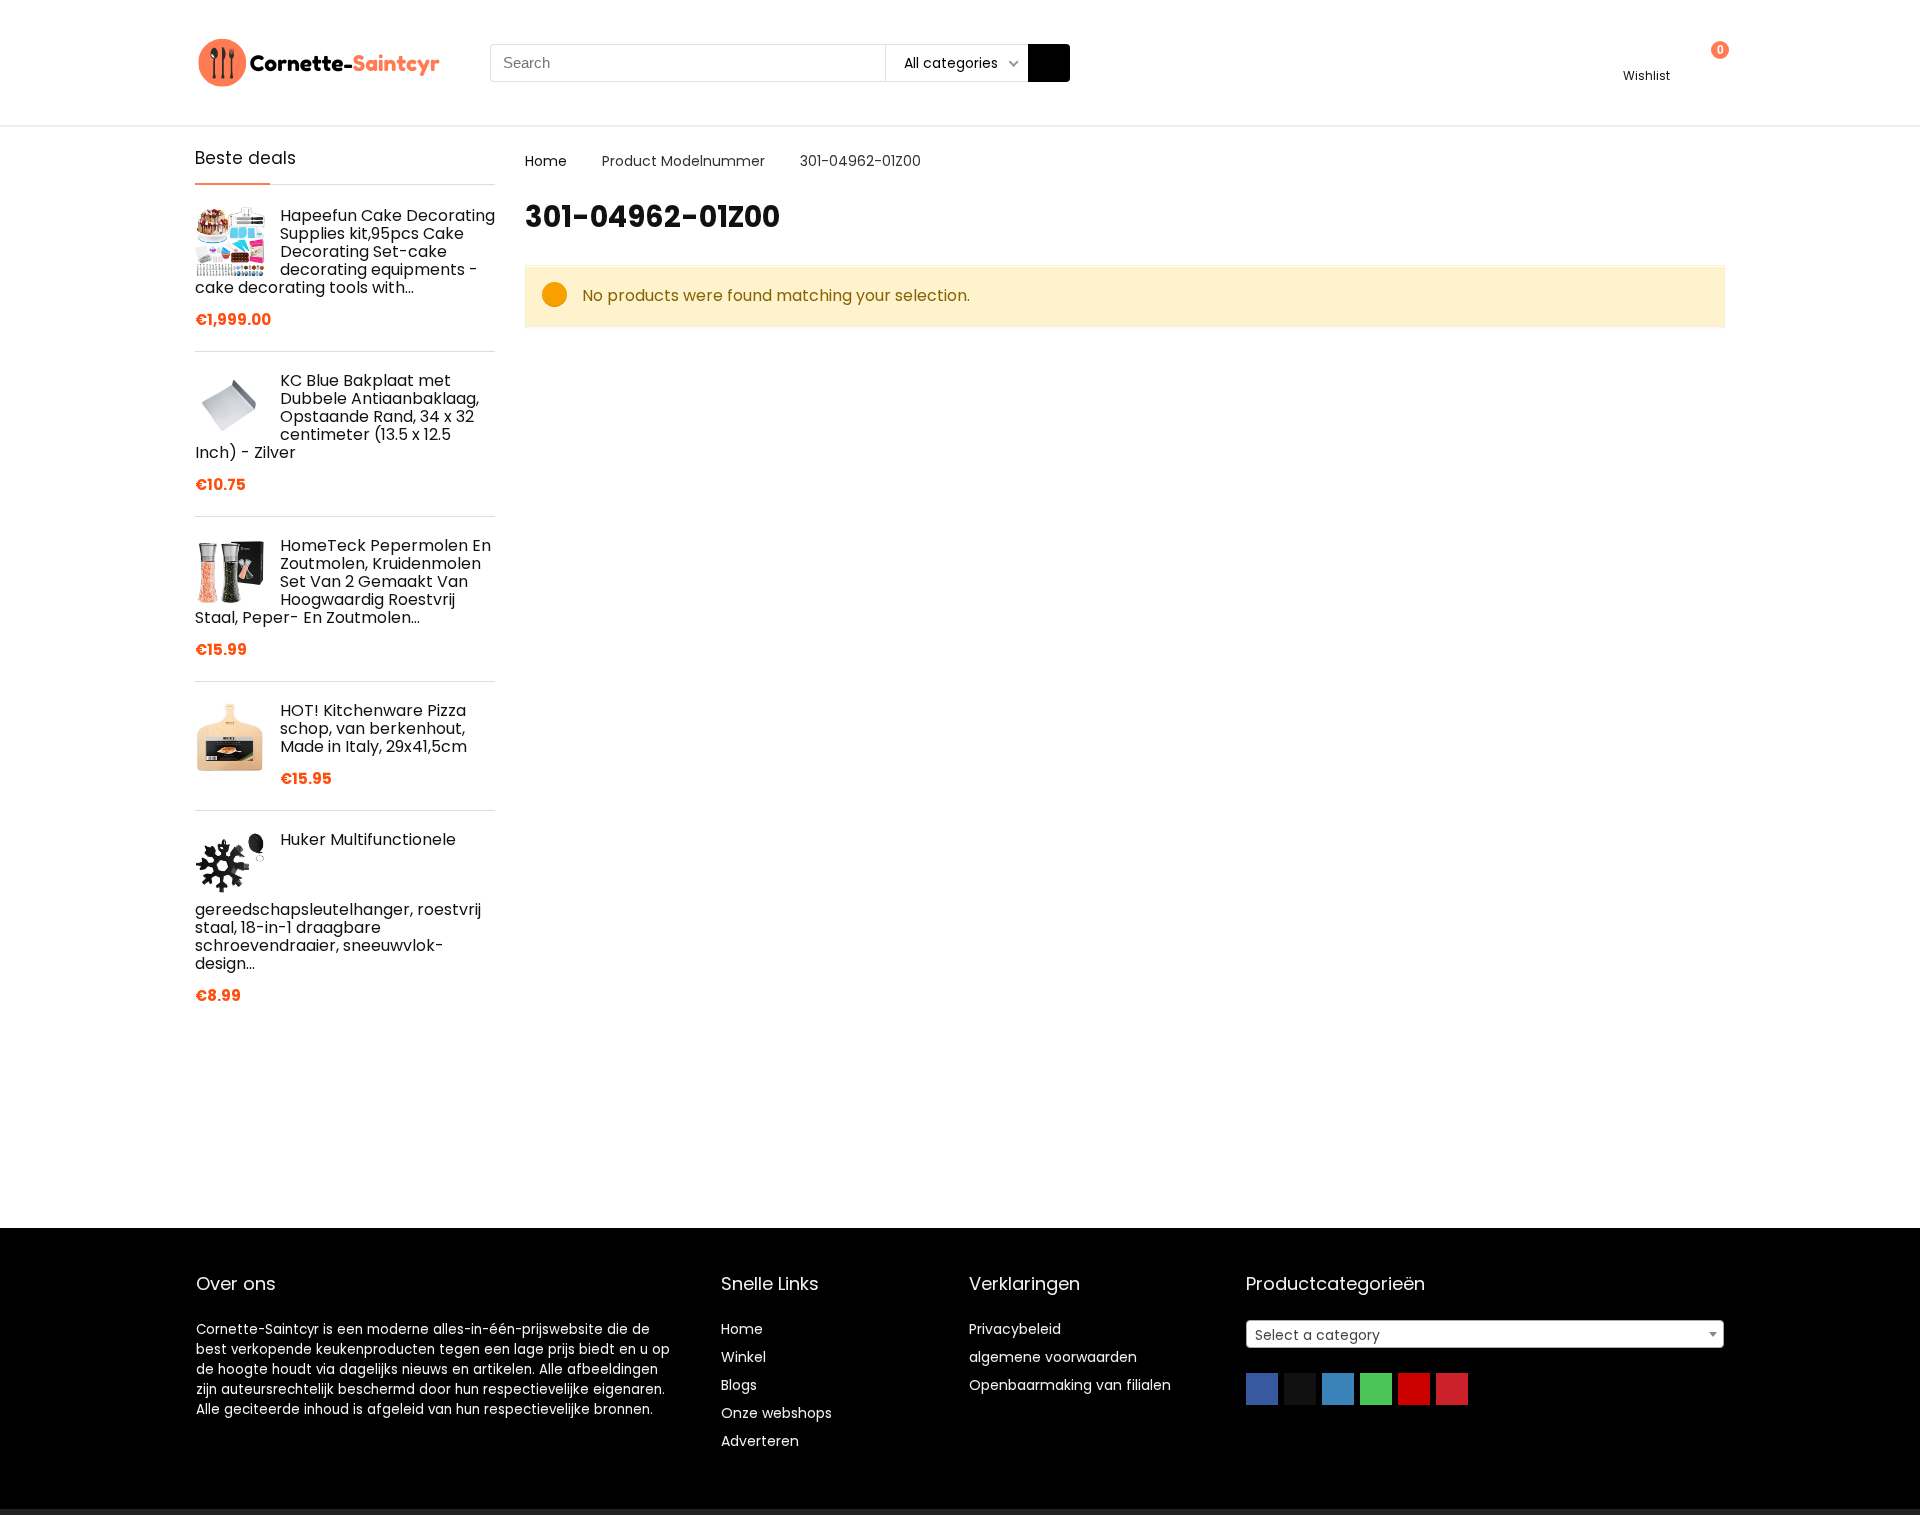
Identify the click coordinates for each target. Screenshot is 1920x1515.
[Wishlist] (1646, 53)
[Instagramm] (1338, 1389)
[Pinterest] (1452, 1389)
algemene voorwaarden (1053, 1357)
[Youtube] (1414, 1389)
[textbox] (1485, 1335)
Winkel (743, 1357)
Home (546, 161)
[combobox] (1485, 1334)
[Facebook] (1262, 1389)
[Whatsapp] (1376, 1389)
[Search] (1049, 63)
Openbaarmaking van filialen (1070, 1385)
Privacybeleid (1015, 1329)
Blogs (739, 1385)
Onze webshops (776, 1413)
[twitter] (1300, 1389)
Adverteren (760, 1441)
